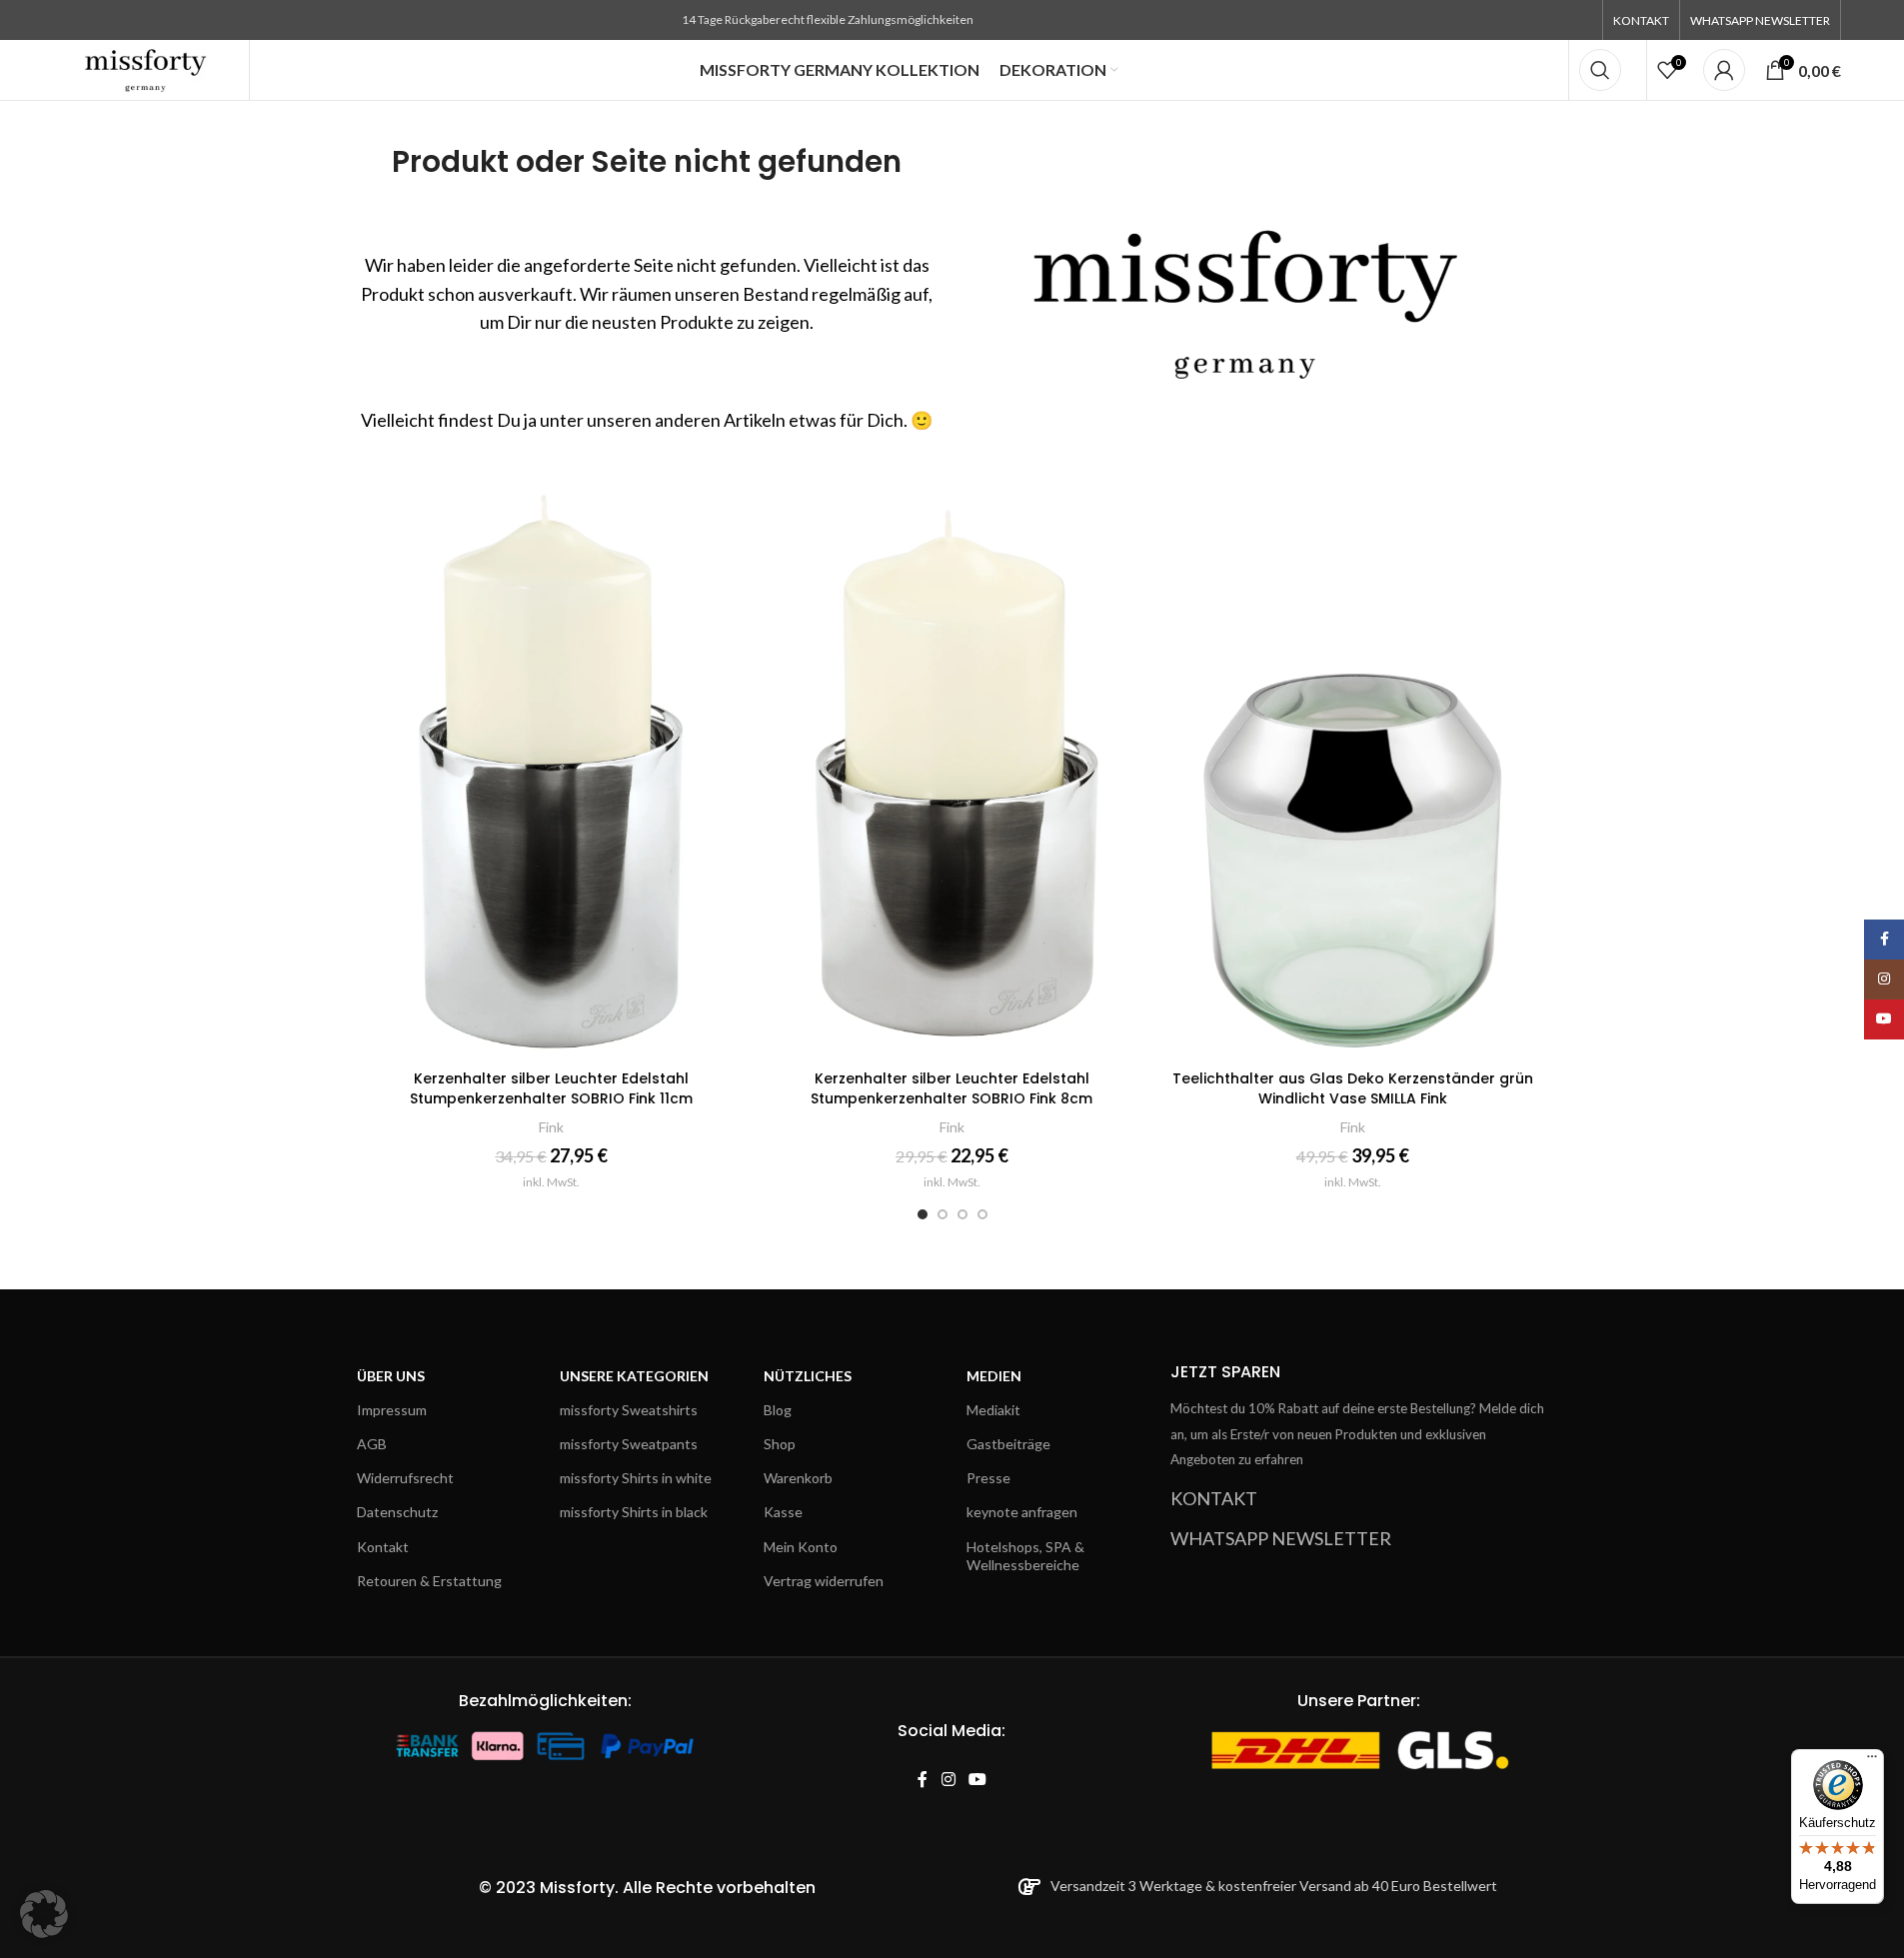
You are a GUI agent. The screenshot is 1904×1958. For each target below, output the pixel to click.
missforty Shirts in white (636, 1478)
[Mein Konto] (1724, 70)
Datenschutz (397, 1512)
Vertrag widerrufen (824, 1581)
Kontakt (383, 1547)
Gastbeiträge (1008, 1444)
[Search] (1600, 70)
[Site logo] (146, 68)
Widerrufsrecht (405, 1478)
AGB (372, 1444)
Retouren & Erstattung (429, 1581)
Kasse (783, 1512)
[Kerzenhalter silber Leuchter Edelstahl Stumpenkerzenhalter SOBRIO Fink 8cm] (952, 768)
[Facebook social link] (923, 1780)
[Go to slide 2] (943, 1214)
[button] (44, 1914)
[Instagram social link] (948, 1780)
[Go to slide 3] (962, 1214)
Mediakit (993, 1410)
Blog (778, 1410)
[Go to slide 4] (982, 1214)
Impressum (392, 1410)
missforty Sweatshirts (629, 1410)
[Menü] (1872, 1761)
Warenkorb (798, 1478)
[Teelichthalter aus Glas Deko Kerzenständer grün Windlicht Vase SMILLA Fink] (1353, 768)
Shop (780, 1444)
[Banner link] (1258, 286)
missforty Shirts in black (634, 1512)
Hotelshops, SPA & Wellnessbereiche (1025, 1556)
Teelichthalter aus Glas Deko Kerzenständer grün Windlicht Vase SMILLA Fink (1353, 1088)
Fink (551, 1127)
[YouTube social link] (977, 1780)
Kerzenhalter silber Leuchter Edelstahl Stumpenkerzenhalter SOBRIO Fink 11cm (551, 1088)
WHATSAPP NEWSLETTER (1281, 1538)
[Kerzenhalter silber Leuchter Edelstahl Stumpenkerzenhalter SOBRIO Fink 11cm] (552, 768)
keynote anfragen (1022, 1512)
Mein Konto (801, 1547)
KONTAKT (1214, 1498)
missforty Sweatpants (629, 1444)
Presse (988, 1478)
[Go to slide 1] (923, 1214)
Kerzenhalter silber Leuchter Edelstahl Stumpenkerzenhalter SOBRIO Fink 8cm (952, 1088)
